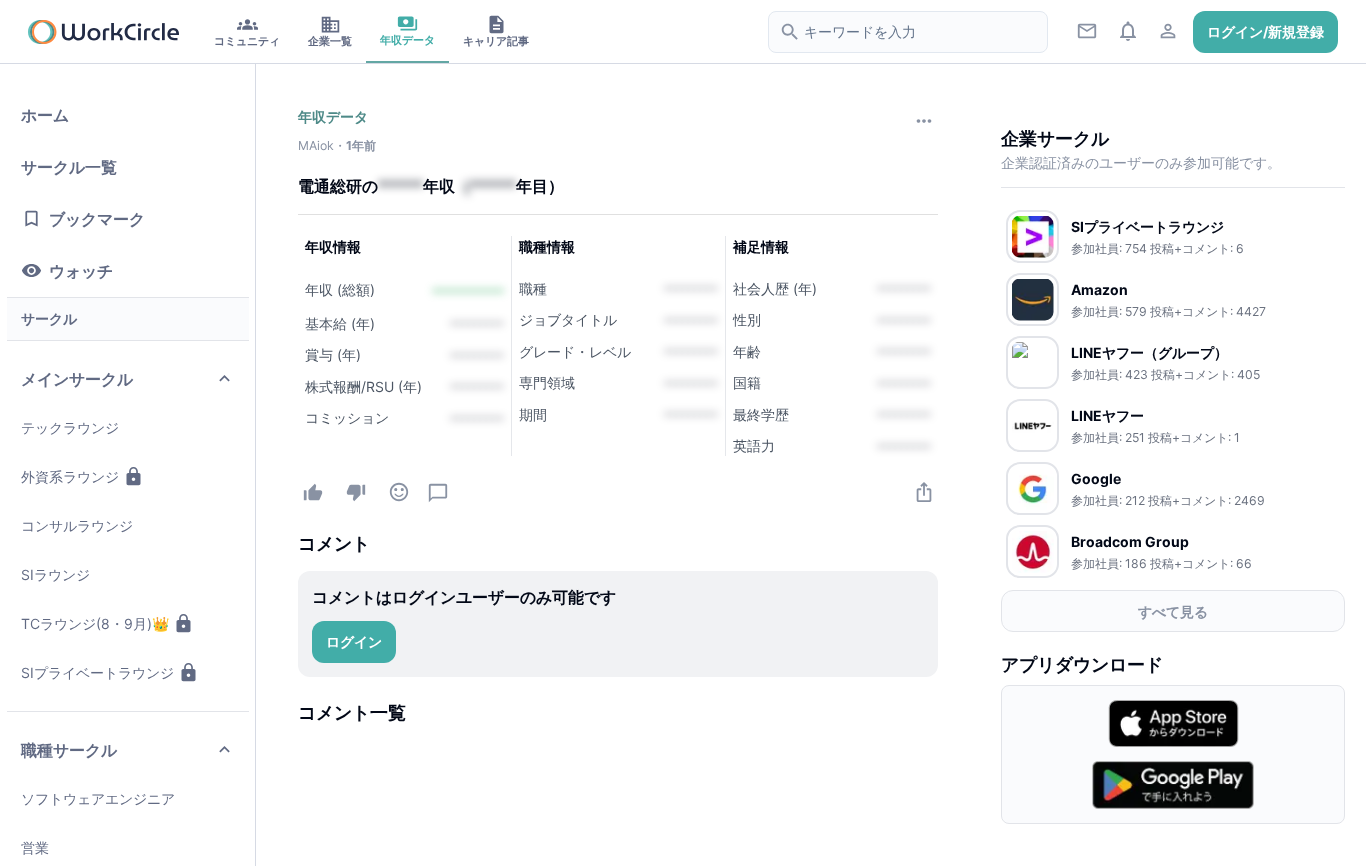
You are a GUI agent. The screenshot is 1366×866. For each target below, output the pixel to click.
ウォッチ (81, 271)
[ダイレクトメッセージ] (1087, 30)
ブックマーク (97, 219)
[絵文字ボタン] (398, 491)
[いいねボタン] (312, 492)
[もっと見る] (923, 120)
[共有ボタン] (923, 491)
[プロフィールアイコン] (1168, 30)
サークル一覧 (69, 167)
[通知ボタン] (1127, 30)
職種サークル (69, 750)
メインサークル (77, 379)
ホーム (45, 115)
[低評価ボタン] (355, 491)
